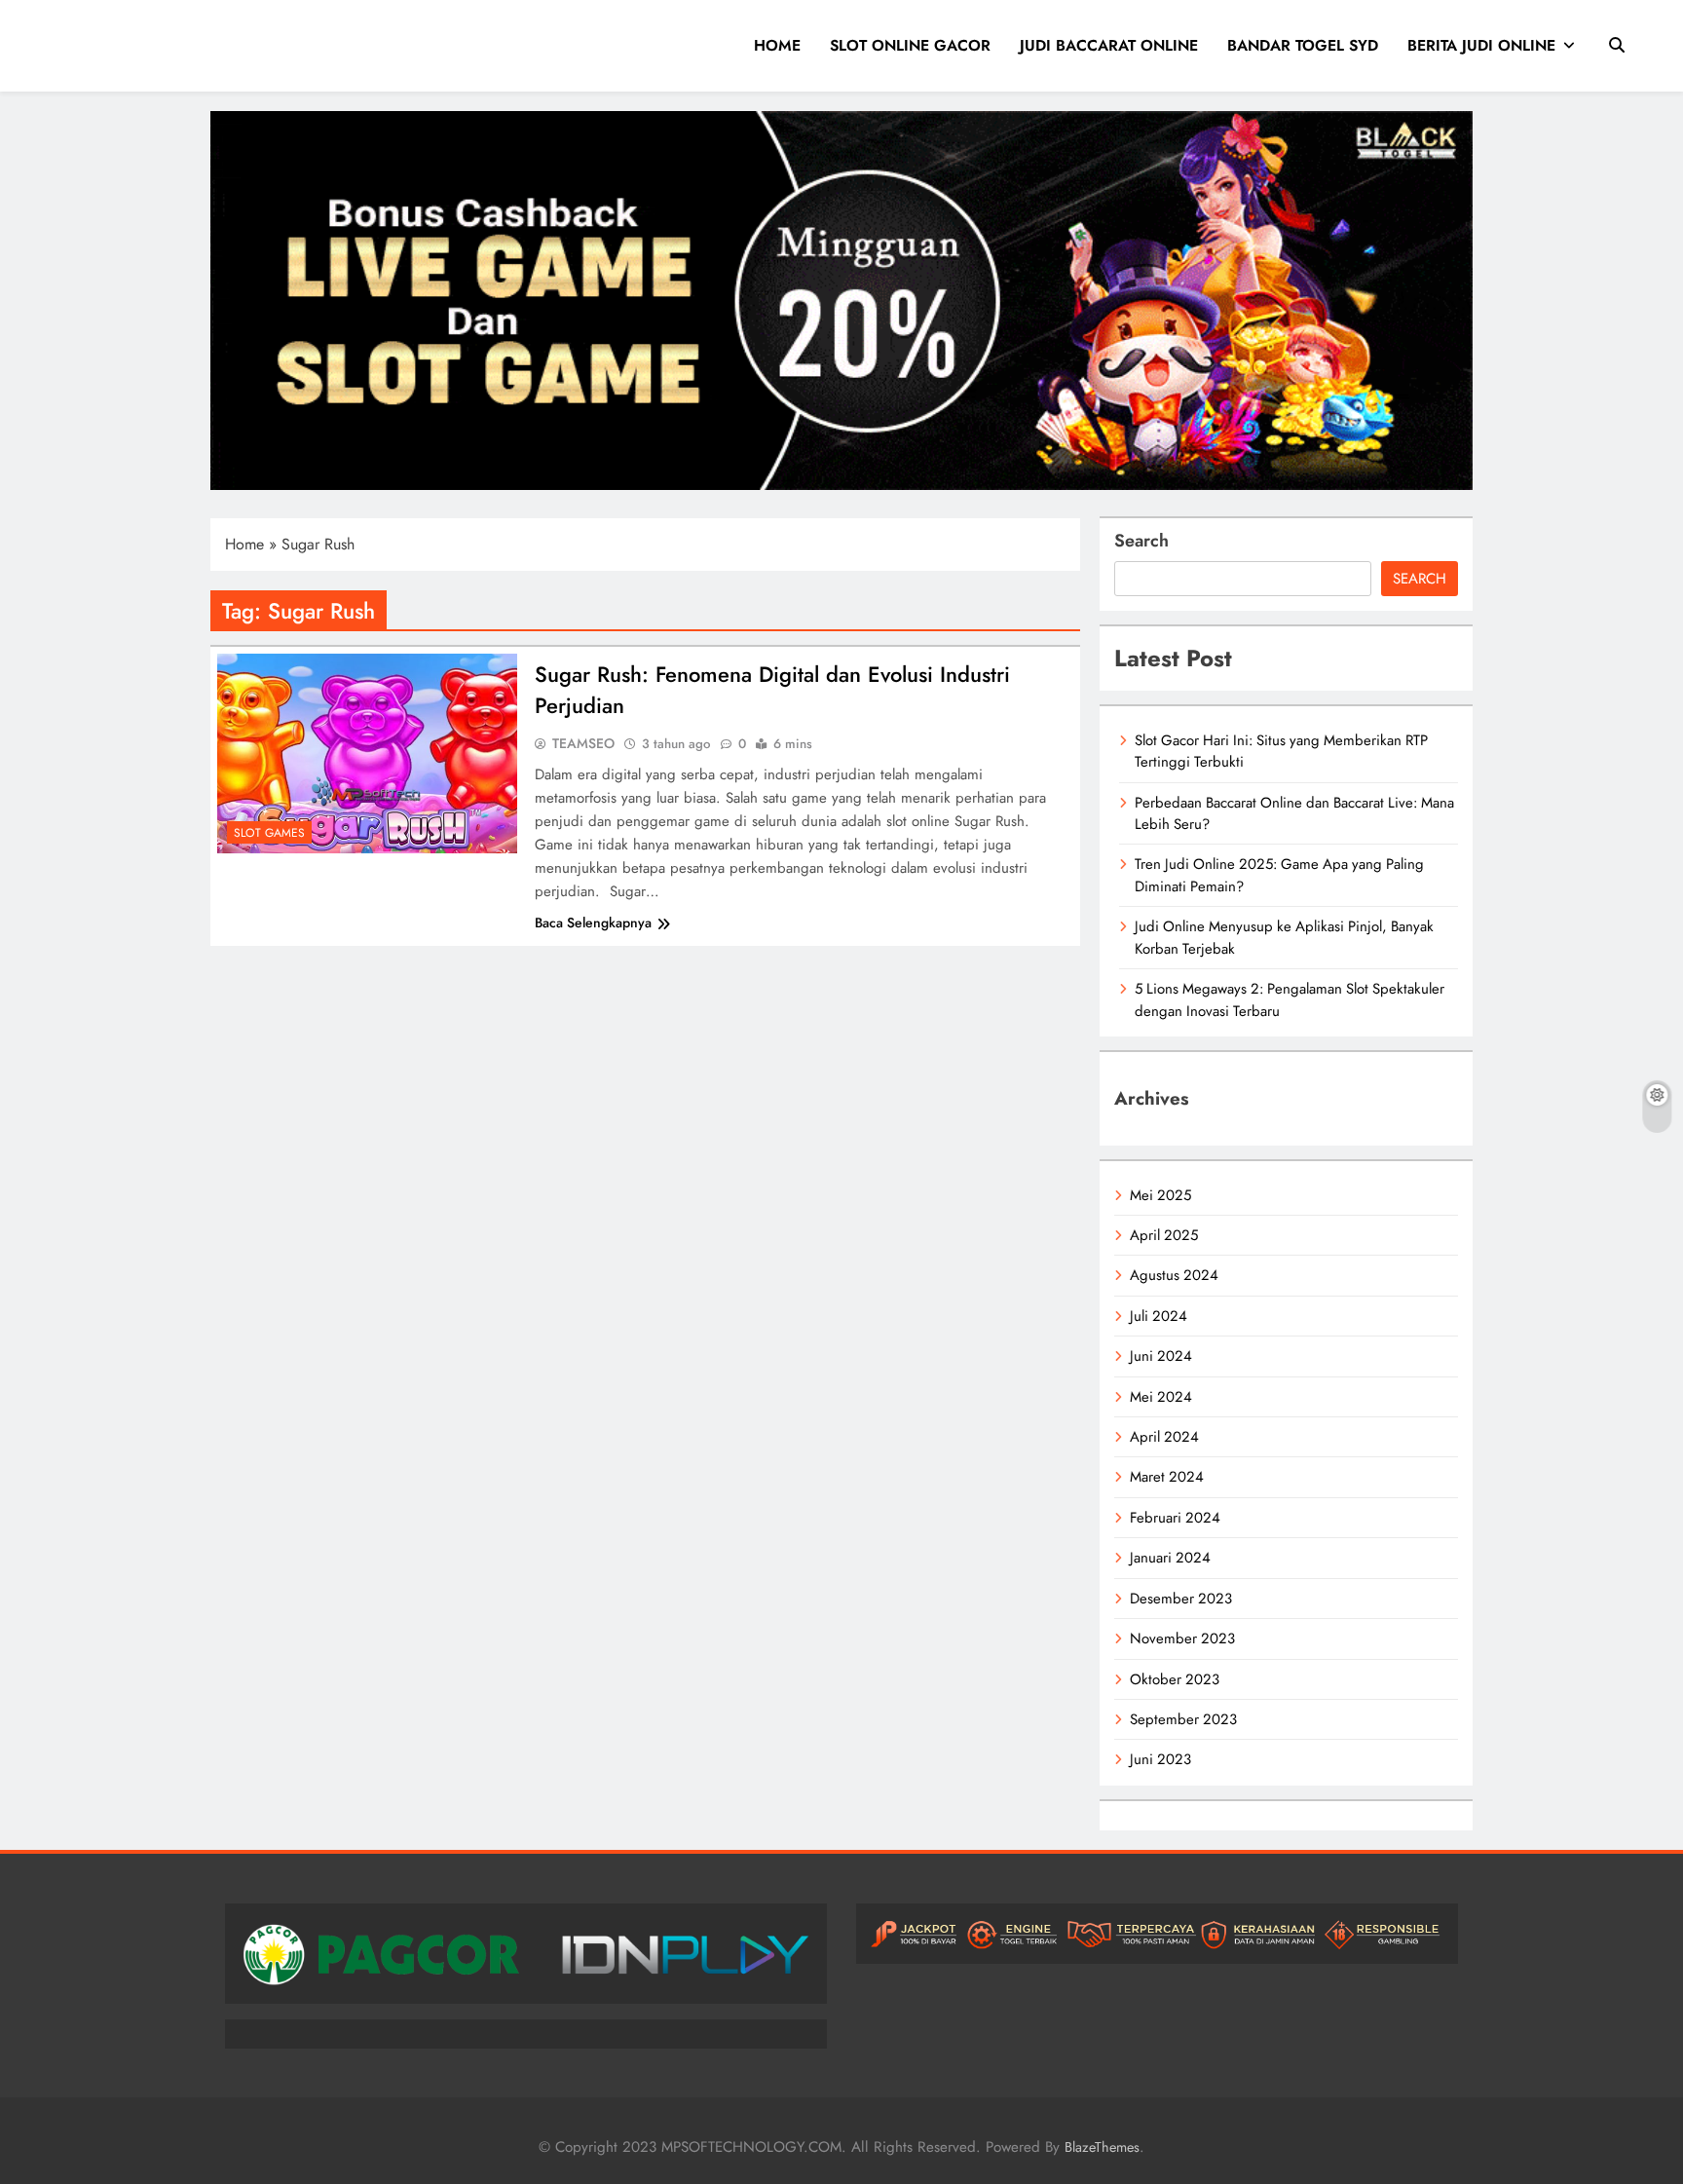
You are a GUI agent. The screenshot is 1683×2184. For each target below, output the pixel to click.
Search (1141, 541)
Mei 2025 (1160, 1195)
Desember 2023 (1181, 1599)
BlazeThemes (1102, 2147)
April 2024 (1164, 1437)
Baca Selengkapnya (593, 923)
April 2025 (1164, 1235)
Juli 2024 (1159, 1316)
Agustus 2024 (1174, 1275)
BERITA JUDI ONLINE (1481, 45)
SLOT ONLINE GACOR (910, 45)
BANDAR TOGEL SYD (1303, 45)
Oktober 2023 (1175, 1679)
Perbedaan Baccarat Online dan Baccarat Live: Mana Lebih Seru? (1294, 813)
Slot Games (269, 833)
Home (244, 544)
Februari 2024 (1175, 1518)
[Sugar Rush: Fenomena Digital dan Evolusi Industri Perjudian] (367, 753)
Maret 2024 (1167, 1477)
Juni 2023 (1160, 1759)
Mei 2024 (1161, 1397)
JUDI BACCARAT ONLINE (1109, 45)
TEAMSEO (583, 743)
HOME (777, 45)
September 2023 (1183, 1719)
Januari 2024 (1170, 1558)
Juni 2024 (1161, 1356)
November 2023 (1182, 1638)
